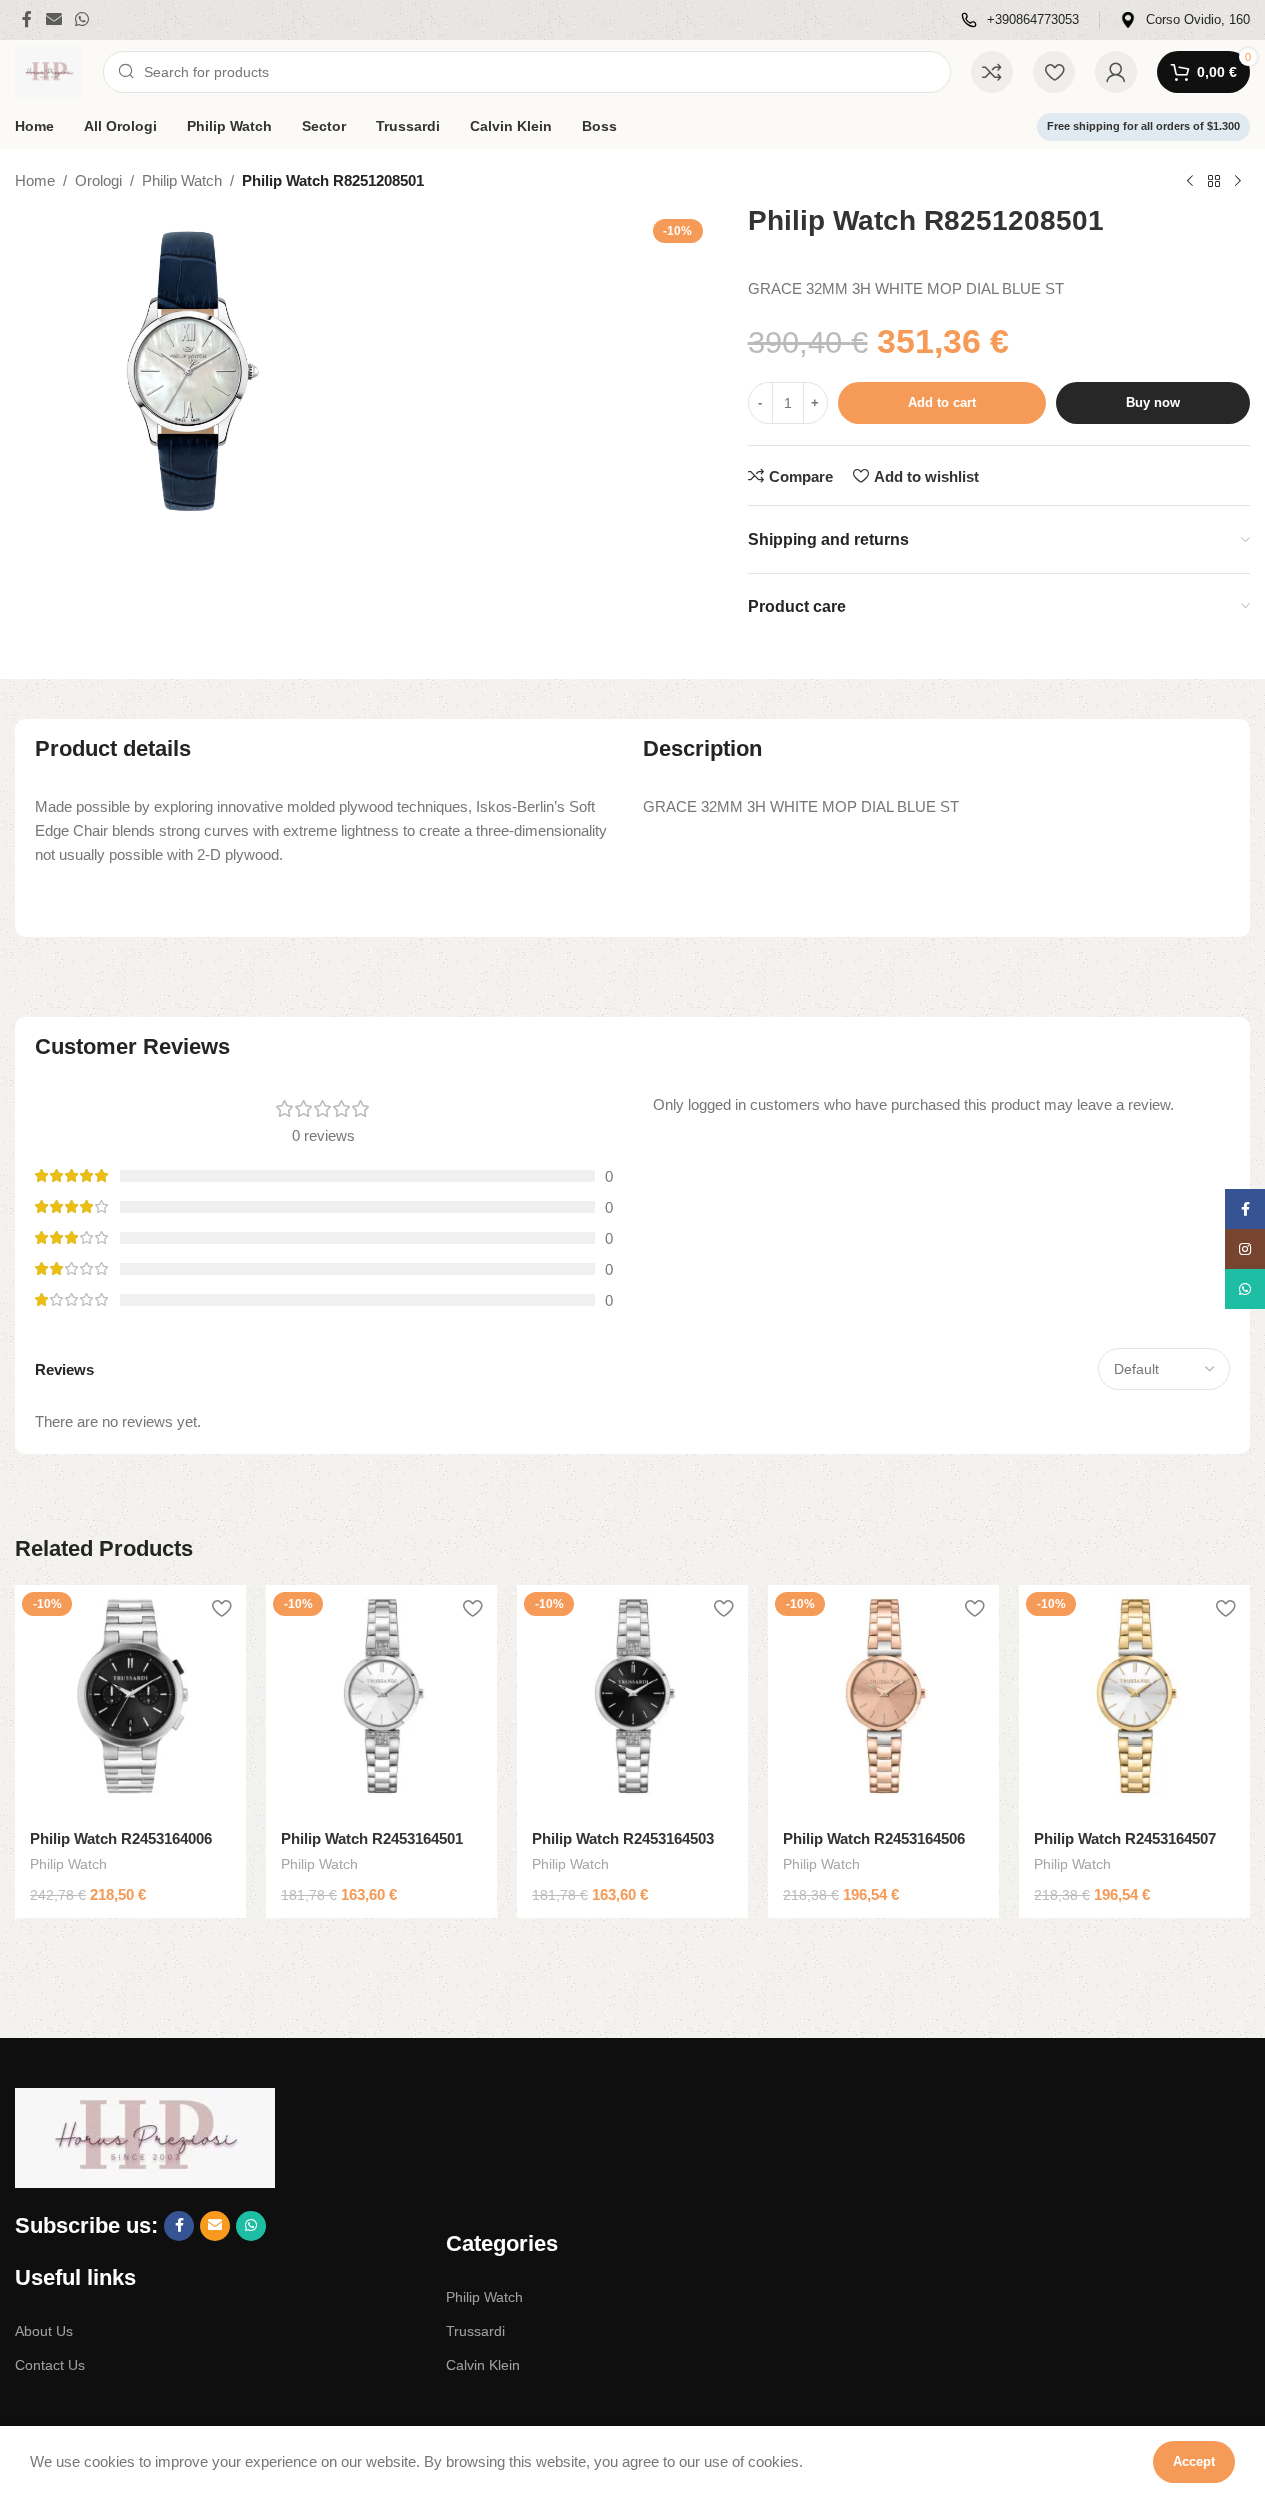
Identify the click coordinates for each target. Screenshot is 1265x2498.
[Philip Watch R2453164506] (883, 1700)
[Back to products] (1214, 182)
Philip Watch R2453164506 (874, 1838)
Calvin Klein (483, 2365)
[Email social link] (53, 19)
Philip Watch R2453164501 (372, 1838)
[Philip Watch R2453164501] (381, 1700)
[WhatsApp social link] (81, 19)
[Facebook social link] (27, 19)
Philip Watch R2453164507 (1125, 1838)
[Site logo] (49, 70)
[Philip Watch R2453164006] (130, 1700)
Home (35, 180)
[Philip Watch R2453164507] (1134, 1700)
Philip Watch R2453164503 (623, 1838)
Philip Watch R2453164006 (121, 1838)
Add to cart (942, 402)
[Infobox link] (1020, 20)
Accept (1194, 2461)
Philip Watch (182, 180)
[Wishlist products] (1054, 72)
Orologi (98, 180)
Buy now (1153, 402)
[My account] (1116, 72)
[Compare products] (992, 72)
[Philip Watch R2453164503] (632, 1700)
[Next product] (1238, 182)
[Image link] (145, 2136)
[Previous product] (1190, 182)
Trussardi (475, 2331)
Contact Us (50, 2365)
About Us (44, 2331)
